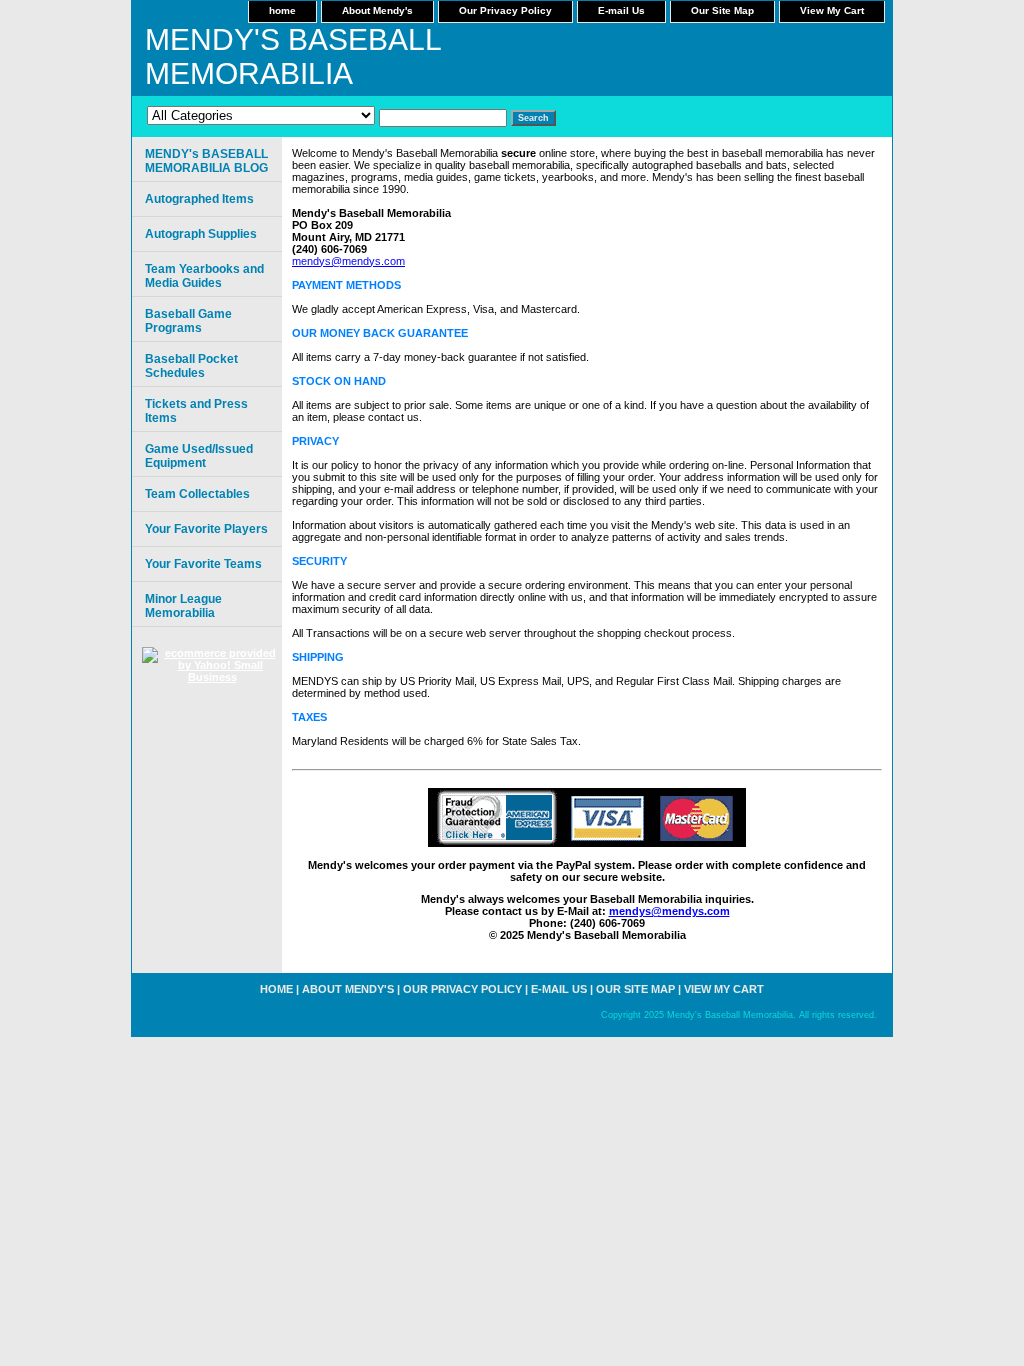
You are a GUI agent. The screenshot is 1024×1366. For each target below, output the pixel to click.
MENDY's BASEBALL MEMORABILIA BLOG (206, 161)
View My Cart (832, 10)
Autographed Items (199, 199)
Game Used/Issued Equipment (199, 456)
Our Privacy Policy (505, 10)
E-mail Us (621, 10)
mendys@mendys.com (348, 261)
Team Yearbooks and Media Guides (204, 276)
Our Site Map (722, 10)
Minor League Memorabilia (183, 606)
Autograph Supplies (201, 234)
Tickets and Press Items (196, 411)
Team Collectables (197, 494)
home (282, 10)
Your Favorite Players (206, 529)
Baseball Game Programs (188, 321)
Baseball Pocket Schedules (191, 366)
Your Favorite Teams (203, 564)
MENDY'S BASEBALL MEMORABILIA (293, 56)
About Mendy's (377, 10)
